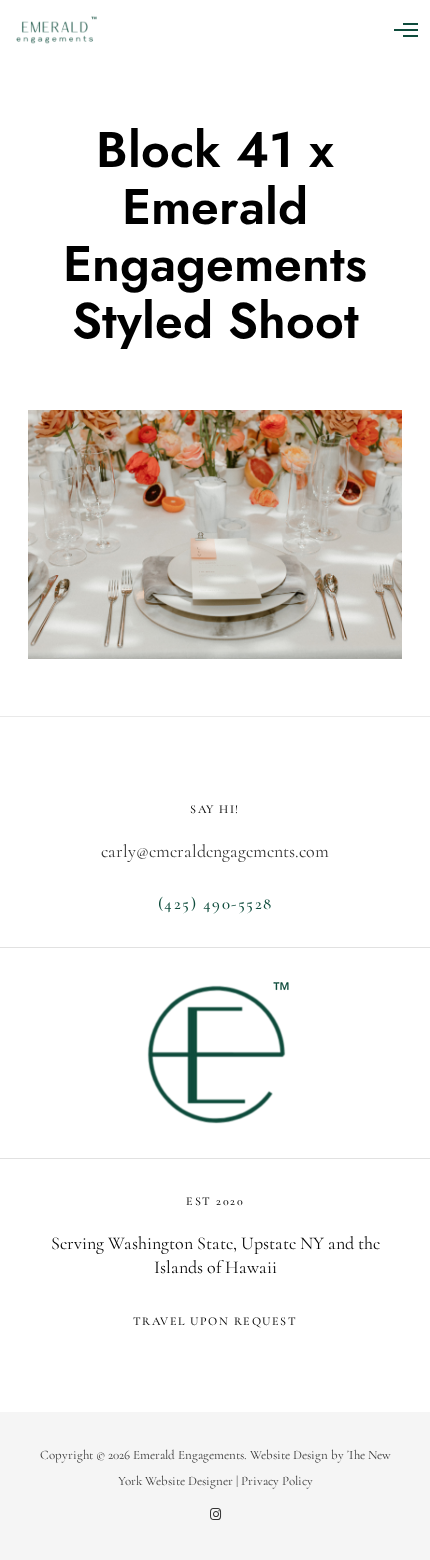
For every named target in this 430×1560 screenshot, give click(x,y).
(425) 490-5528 (215, 903)
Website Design (289, 1455)
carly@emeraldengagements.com (215, 851)
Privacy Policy (277, 1481)
